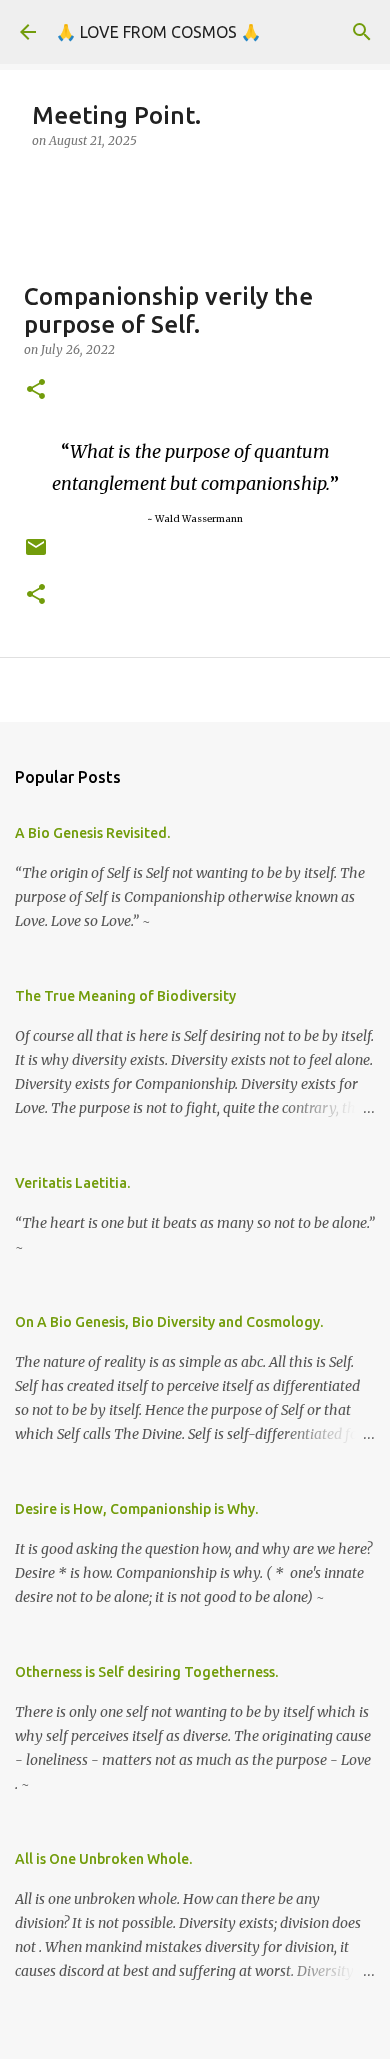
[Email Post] (36, 554)
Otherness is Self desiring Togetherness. (146, 1672)
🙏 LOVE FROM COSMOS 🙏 (158, 32)
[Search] (362, 32)
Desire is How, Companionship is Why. (136, 1509)
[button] (36, 390)
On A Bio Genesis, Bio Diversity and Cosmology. (169, 1322)
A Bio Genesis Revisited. (92, 833)
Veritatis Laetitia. (72, 1183)
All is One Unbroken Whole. (103, 1859)
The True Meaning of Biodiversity (125, 996)
